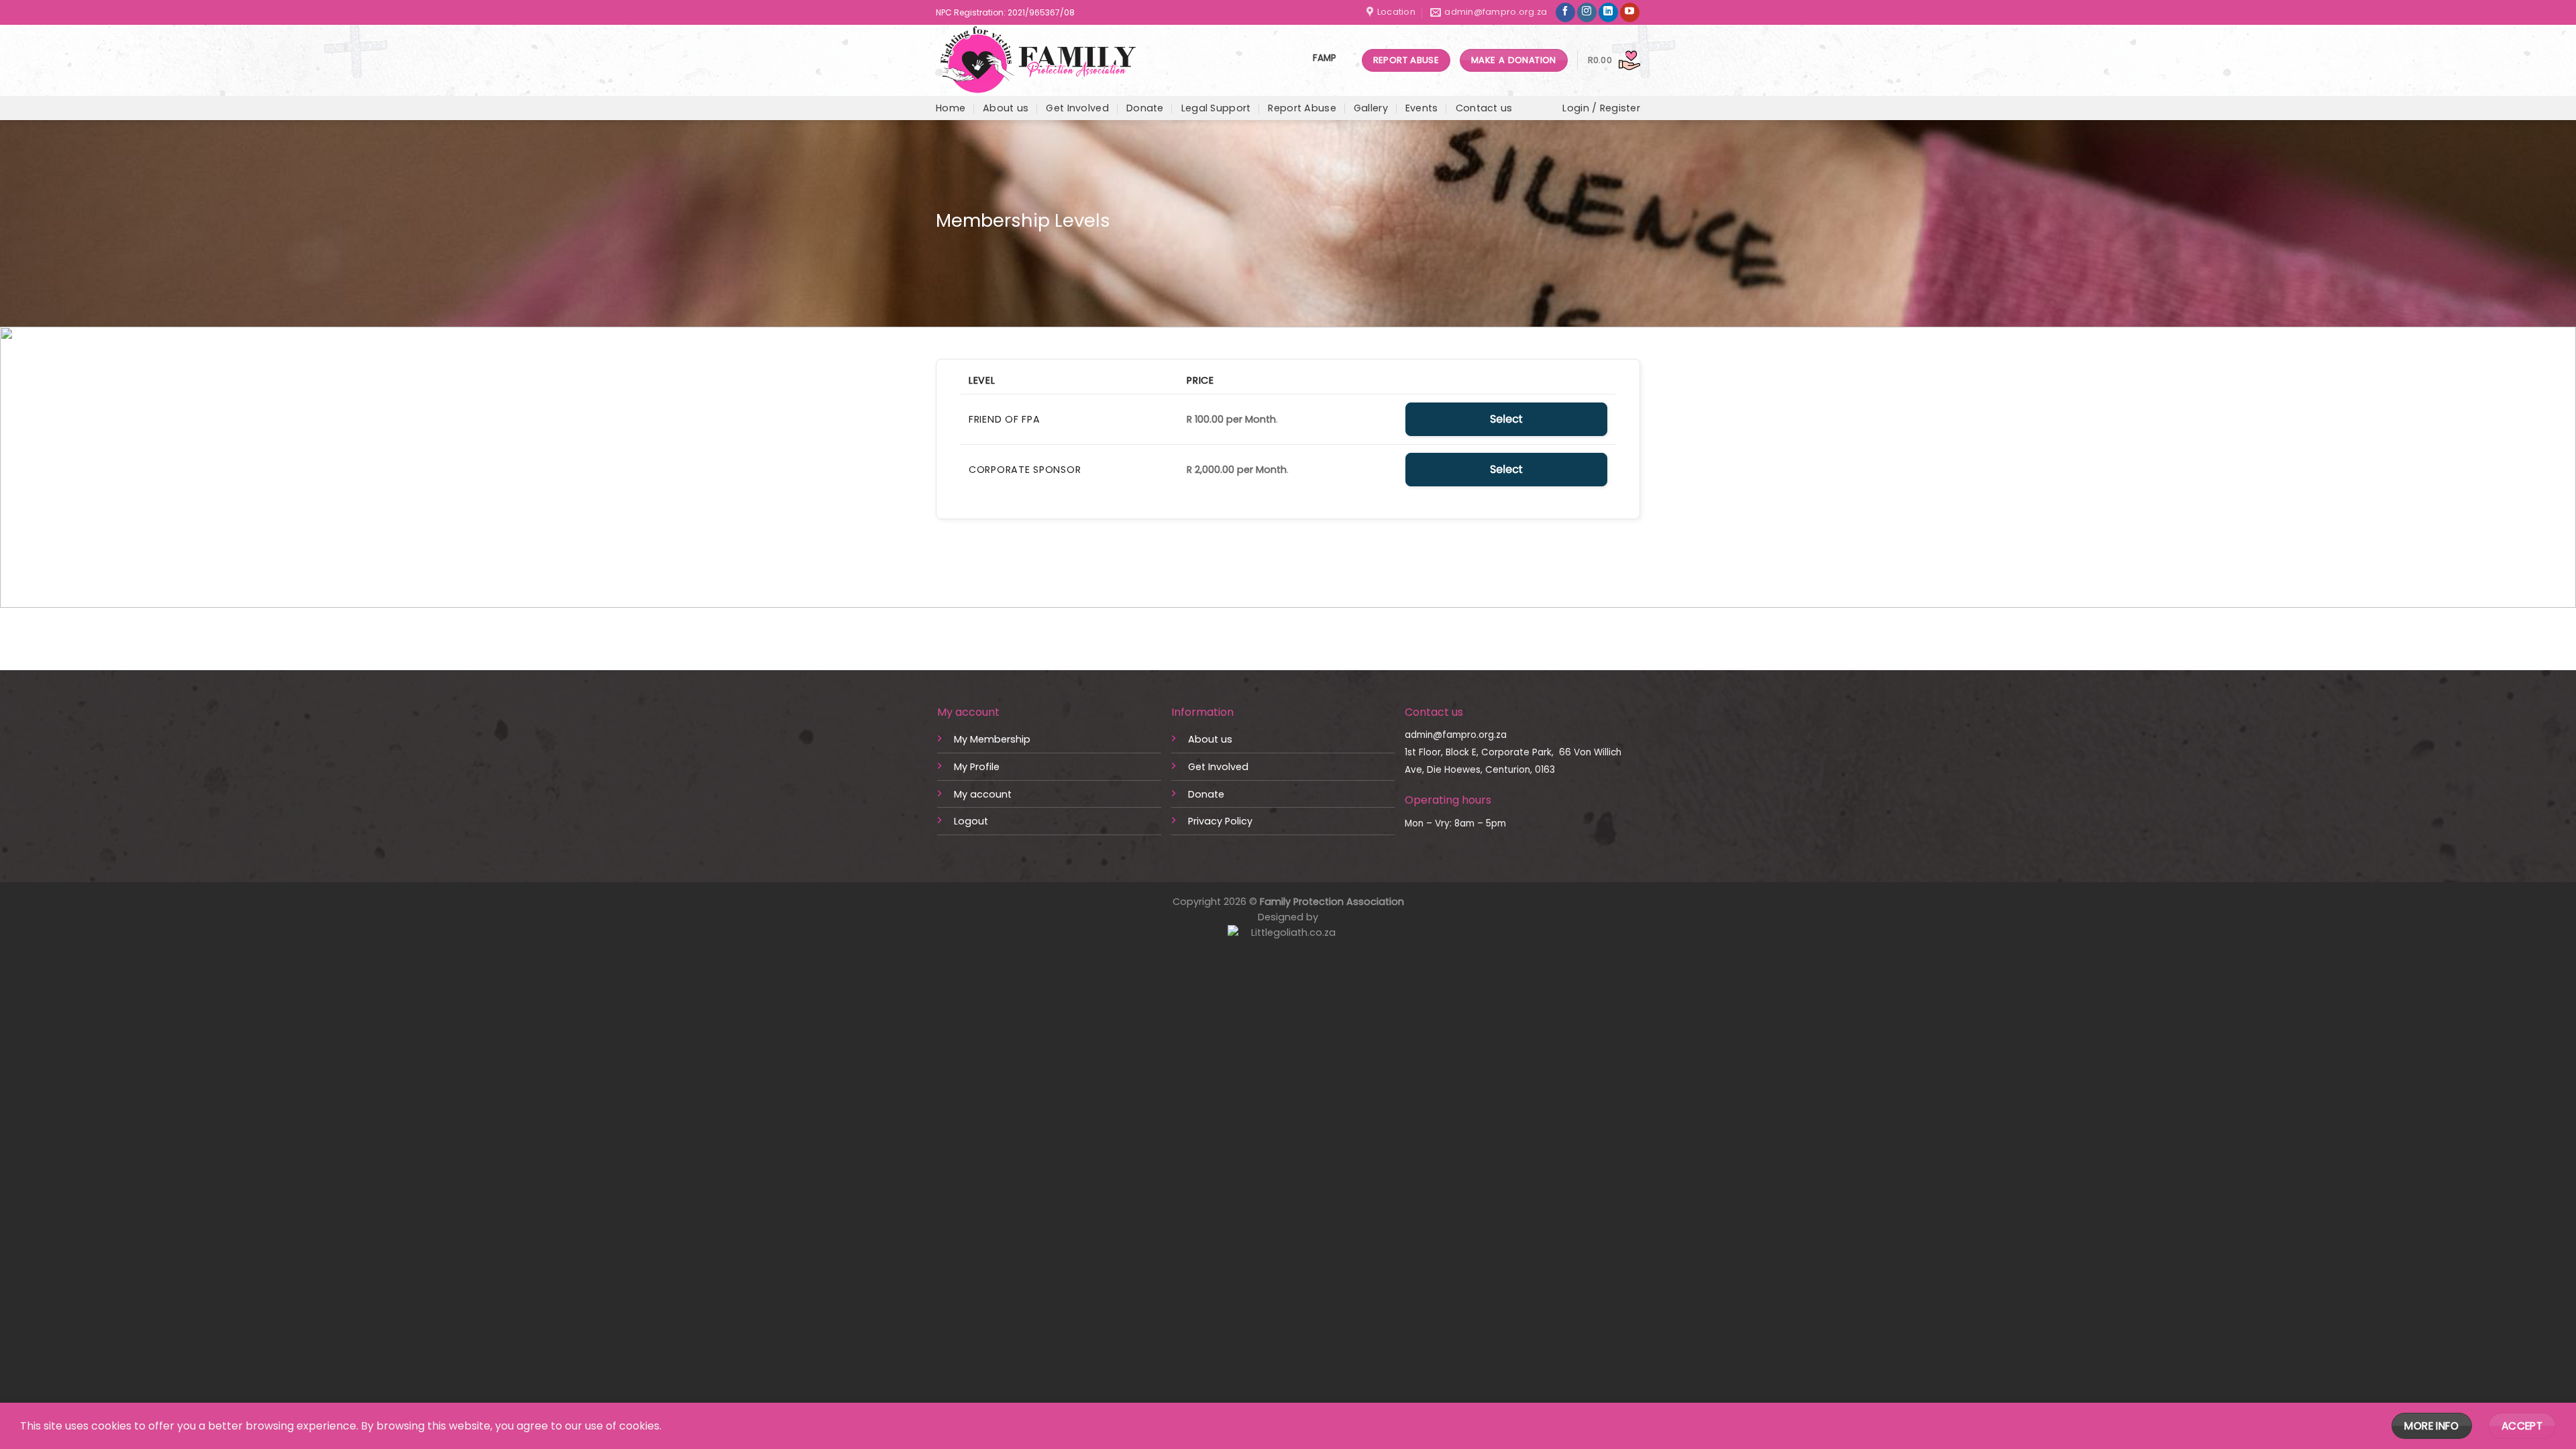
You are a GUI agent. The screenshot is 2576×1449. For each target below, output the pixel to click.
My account (983, 794)
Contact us (1484, 108)
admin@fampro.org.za (1456, 735)
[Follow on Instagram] (1587, 13)
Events (1422, 108)
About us (1006, 108)
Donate (1145, 108)
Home (951, 108)
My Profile (977, 767)
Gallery (1371, 108)
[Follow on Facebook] (1565, 13)
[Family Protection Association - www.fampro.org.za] (1042, 60)
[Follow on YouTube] (1630, 13)
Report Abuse (1302, 108)
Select (1506, 419)
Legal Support (1216, 108)
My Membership (992, 739)
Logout (971, 821)
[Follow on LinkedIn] (1608, 13)
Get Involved (1077, 108)
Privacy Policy (1220, 821)
